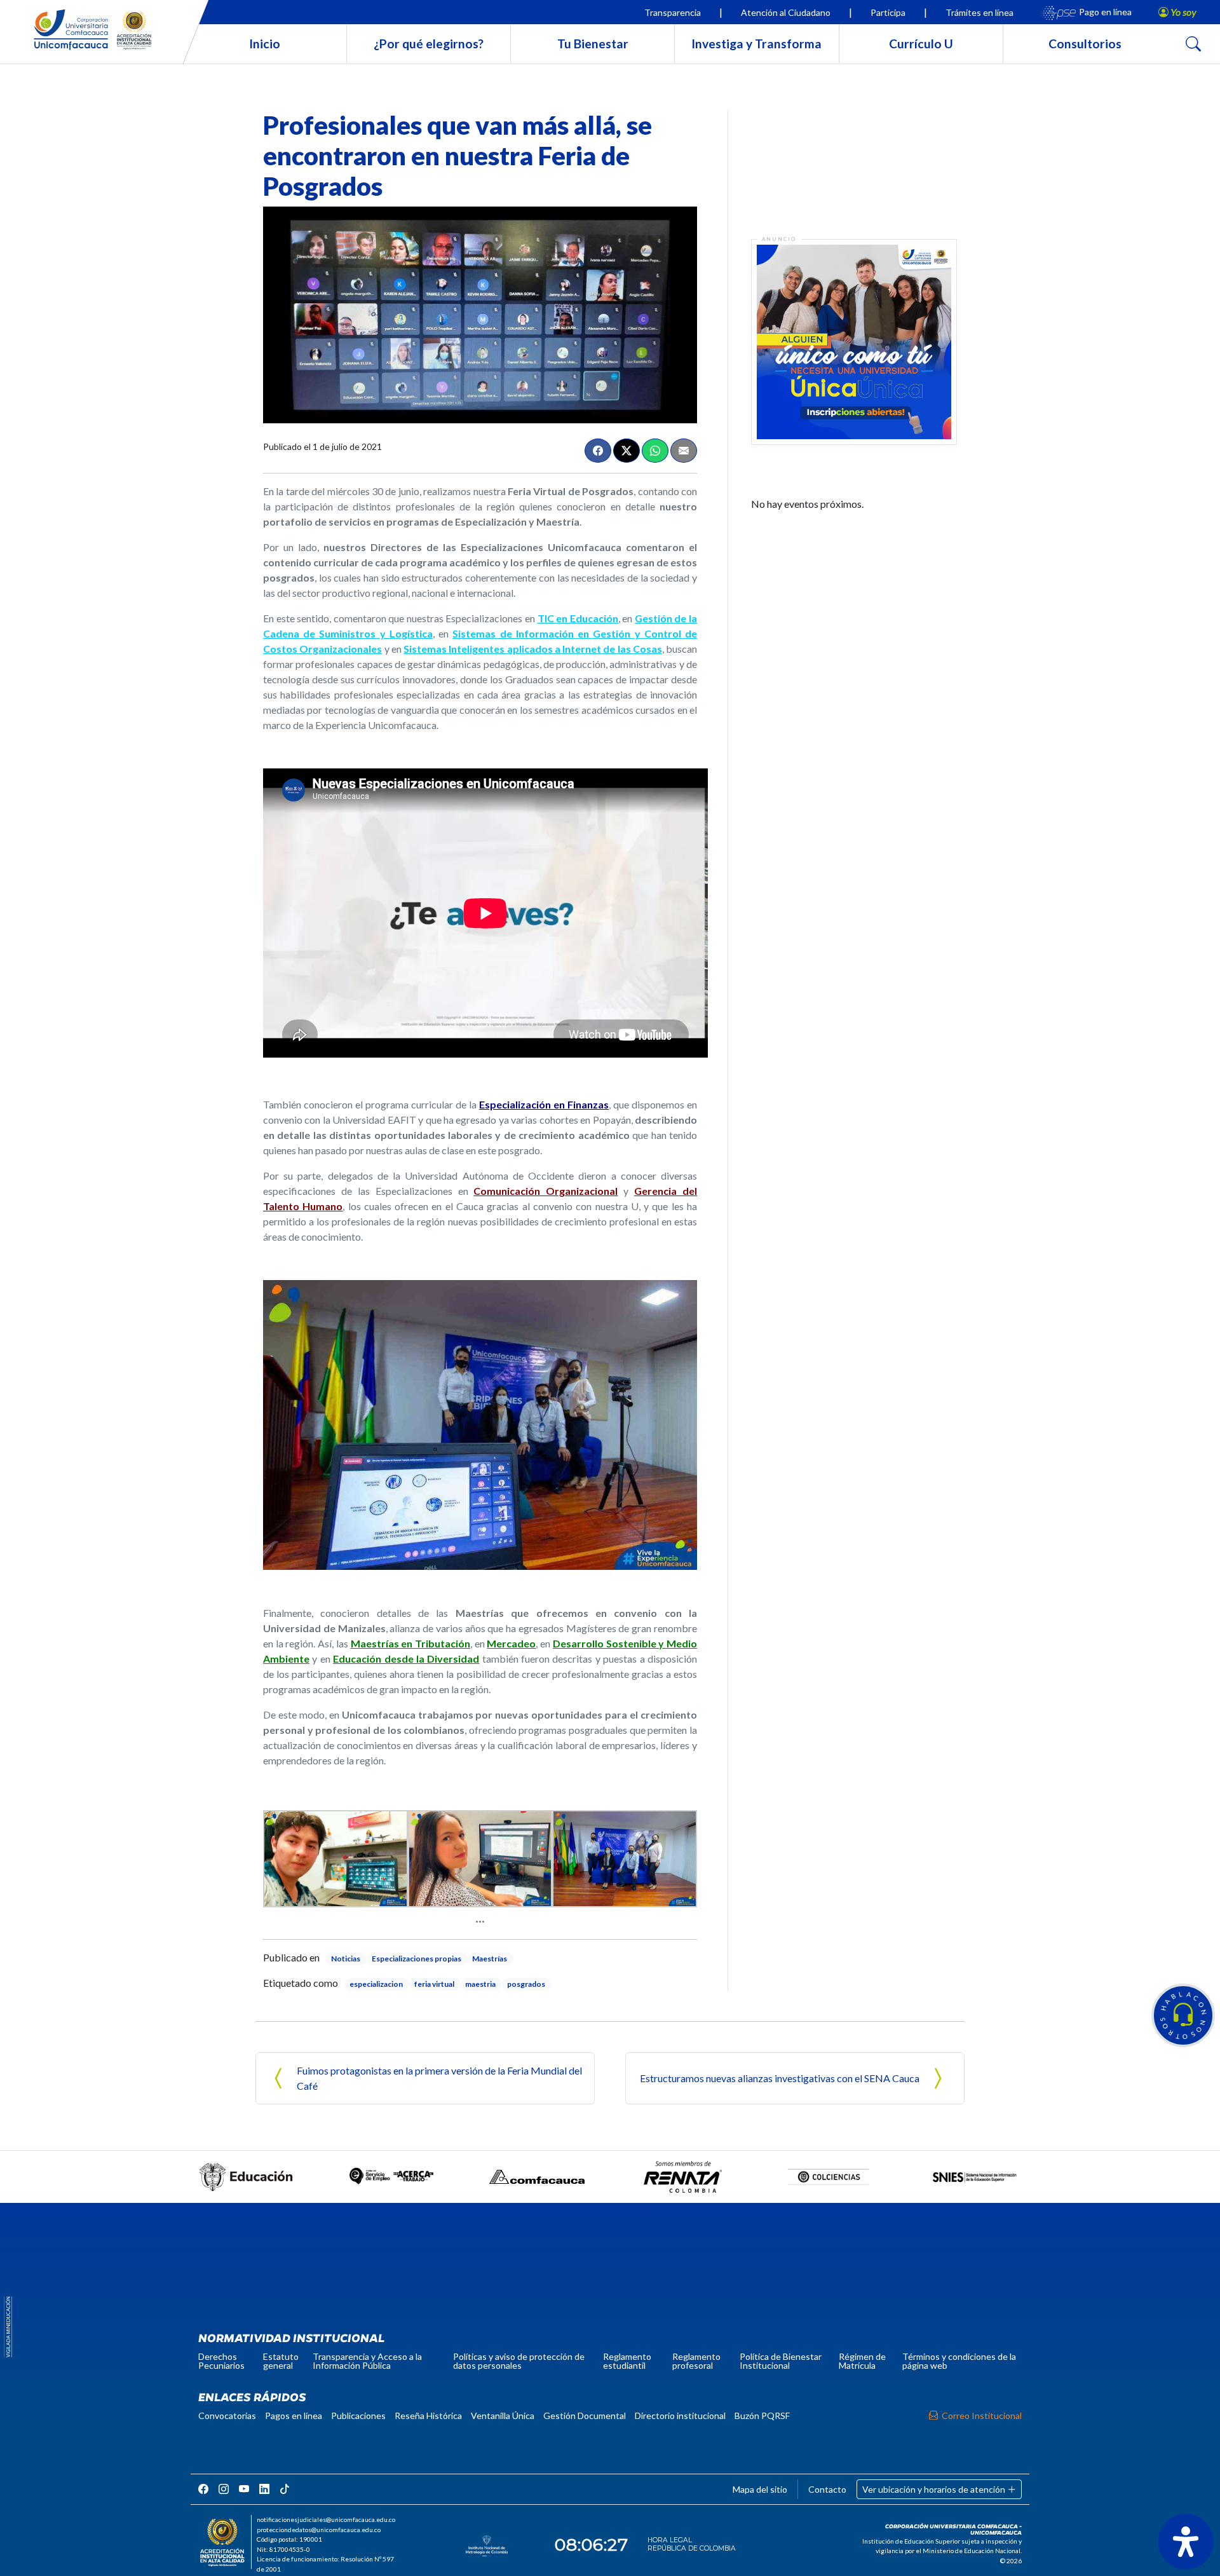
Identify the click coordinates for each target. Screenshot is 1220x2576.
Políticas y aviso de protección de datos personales (519, 2361)
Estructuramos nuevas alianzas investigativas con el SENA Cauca (780, 2078)
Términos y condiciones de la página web (959, 2361)
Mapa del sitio (760, 2489)
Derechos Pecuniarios (221, 2361)
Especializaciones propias (417, 1959)
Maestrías (490, 1959)
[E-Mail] (684, 451)
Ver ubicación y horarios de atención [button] (935, 2489)
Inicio (265, 44)
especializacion (376, 1984)
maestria (480, 1984)
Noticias (346, 1959)
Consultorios (1085, 44)
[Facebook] (598, 451)
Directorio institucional (680, 2416)
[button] (1183, 2015)
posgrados (526, 1984)
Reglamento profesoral (696, 2361)
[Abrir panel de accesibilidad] (1186, 2542)
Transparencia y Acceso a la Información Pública (367, 2361)
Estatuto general (281, 2361)
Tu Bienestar (593, 44)
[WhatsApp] (655, 451)
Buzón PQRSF (762, 2416)
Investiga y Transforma (756, 44)
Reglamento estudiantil (627, 2361)
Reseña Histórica (428, 2416)
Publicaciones (358, 2416)
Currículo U (921, 44)
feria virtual (434, 1984)
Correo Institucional (982, 2416)
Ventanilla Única (503, 2416)
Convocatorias (227, 2416)
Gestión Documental (585, 2416)
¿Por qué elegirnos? (429, 44)
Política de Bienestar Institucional (781, 2361)
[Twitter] (627, 451)
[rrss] (203, 2489)
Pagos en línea (294, 2416)
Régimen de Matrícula (862, 2361)
